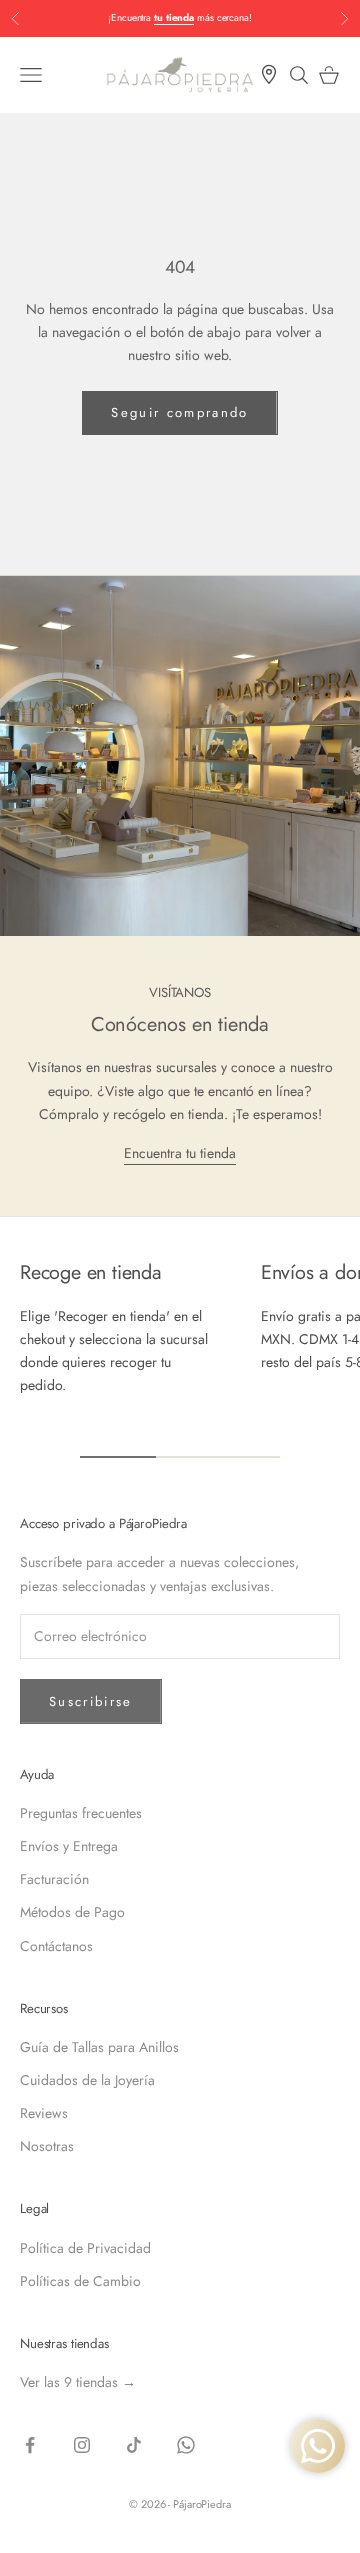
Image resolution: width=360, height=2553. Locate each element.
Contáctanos (56, 1946)
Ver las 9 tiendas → (78, 2382)
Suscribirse (91, 1701)
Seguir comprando (179, 412)
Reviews (44, 2113)
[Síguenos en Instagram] (82, 2445)
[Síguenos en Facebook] (30, 2445)
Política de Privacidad (85, 2248)
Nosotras (47, 2146)
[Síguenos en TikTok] (134, 2445)
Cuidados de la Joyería (87, 2080)
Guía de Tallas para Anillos (99, 2047)
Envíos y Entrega (69, 1846)
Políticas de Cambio (80, 2281)
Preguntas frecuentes (81, 1813)
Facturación (54, 1879)
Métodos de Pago (72, 1912)
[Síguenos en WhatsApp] (186, 2445)
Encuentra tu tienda (180, 1153)
